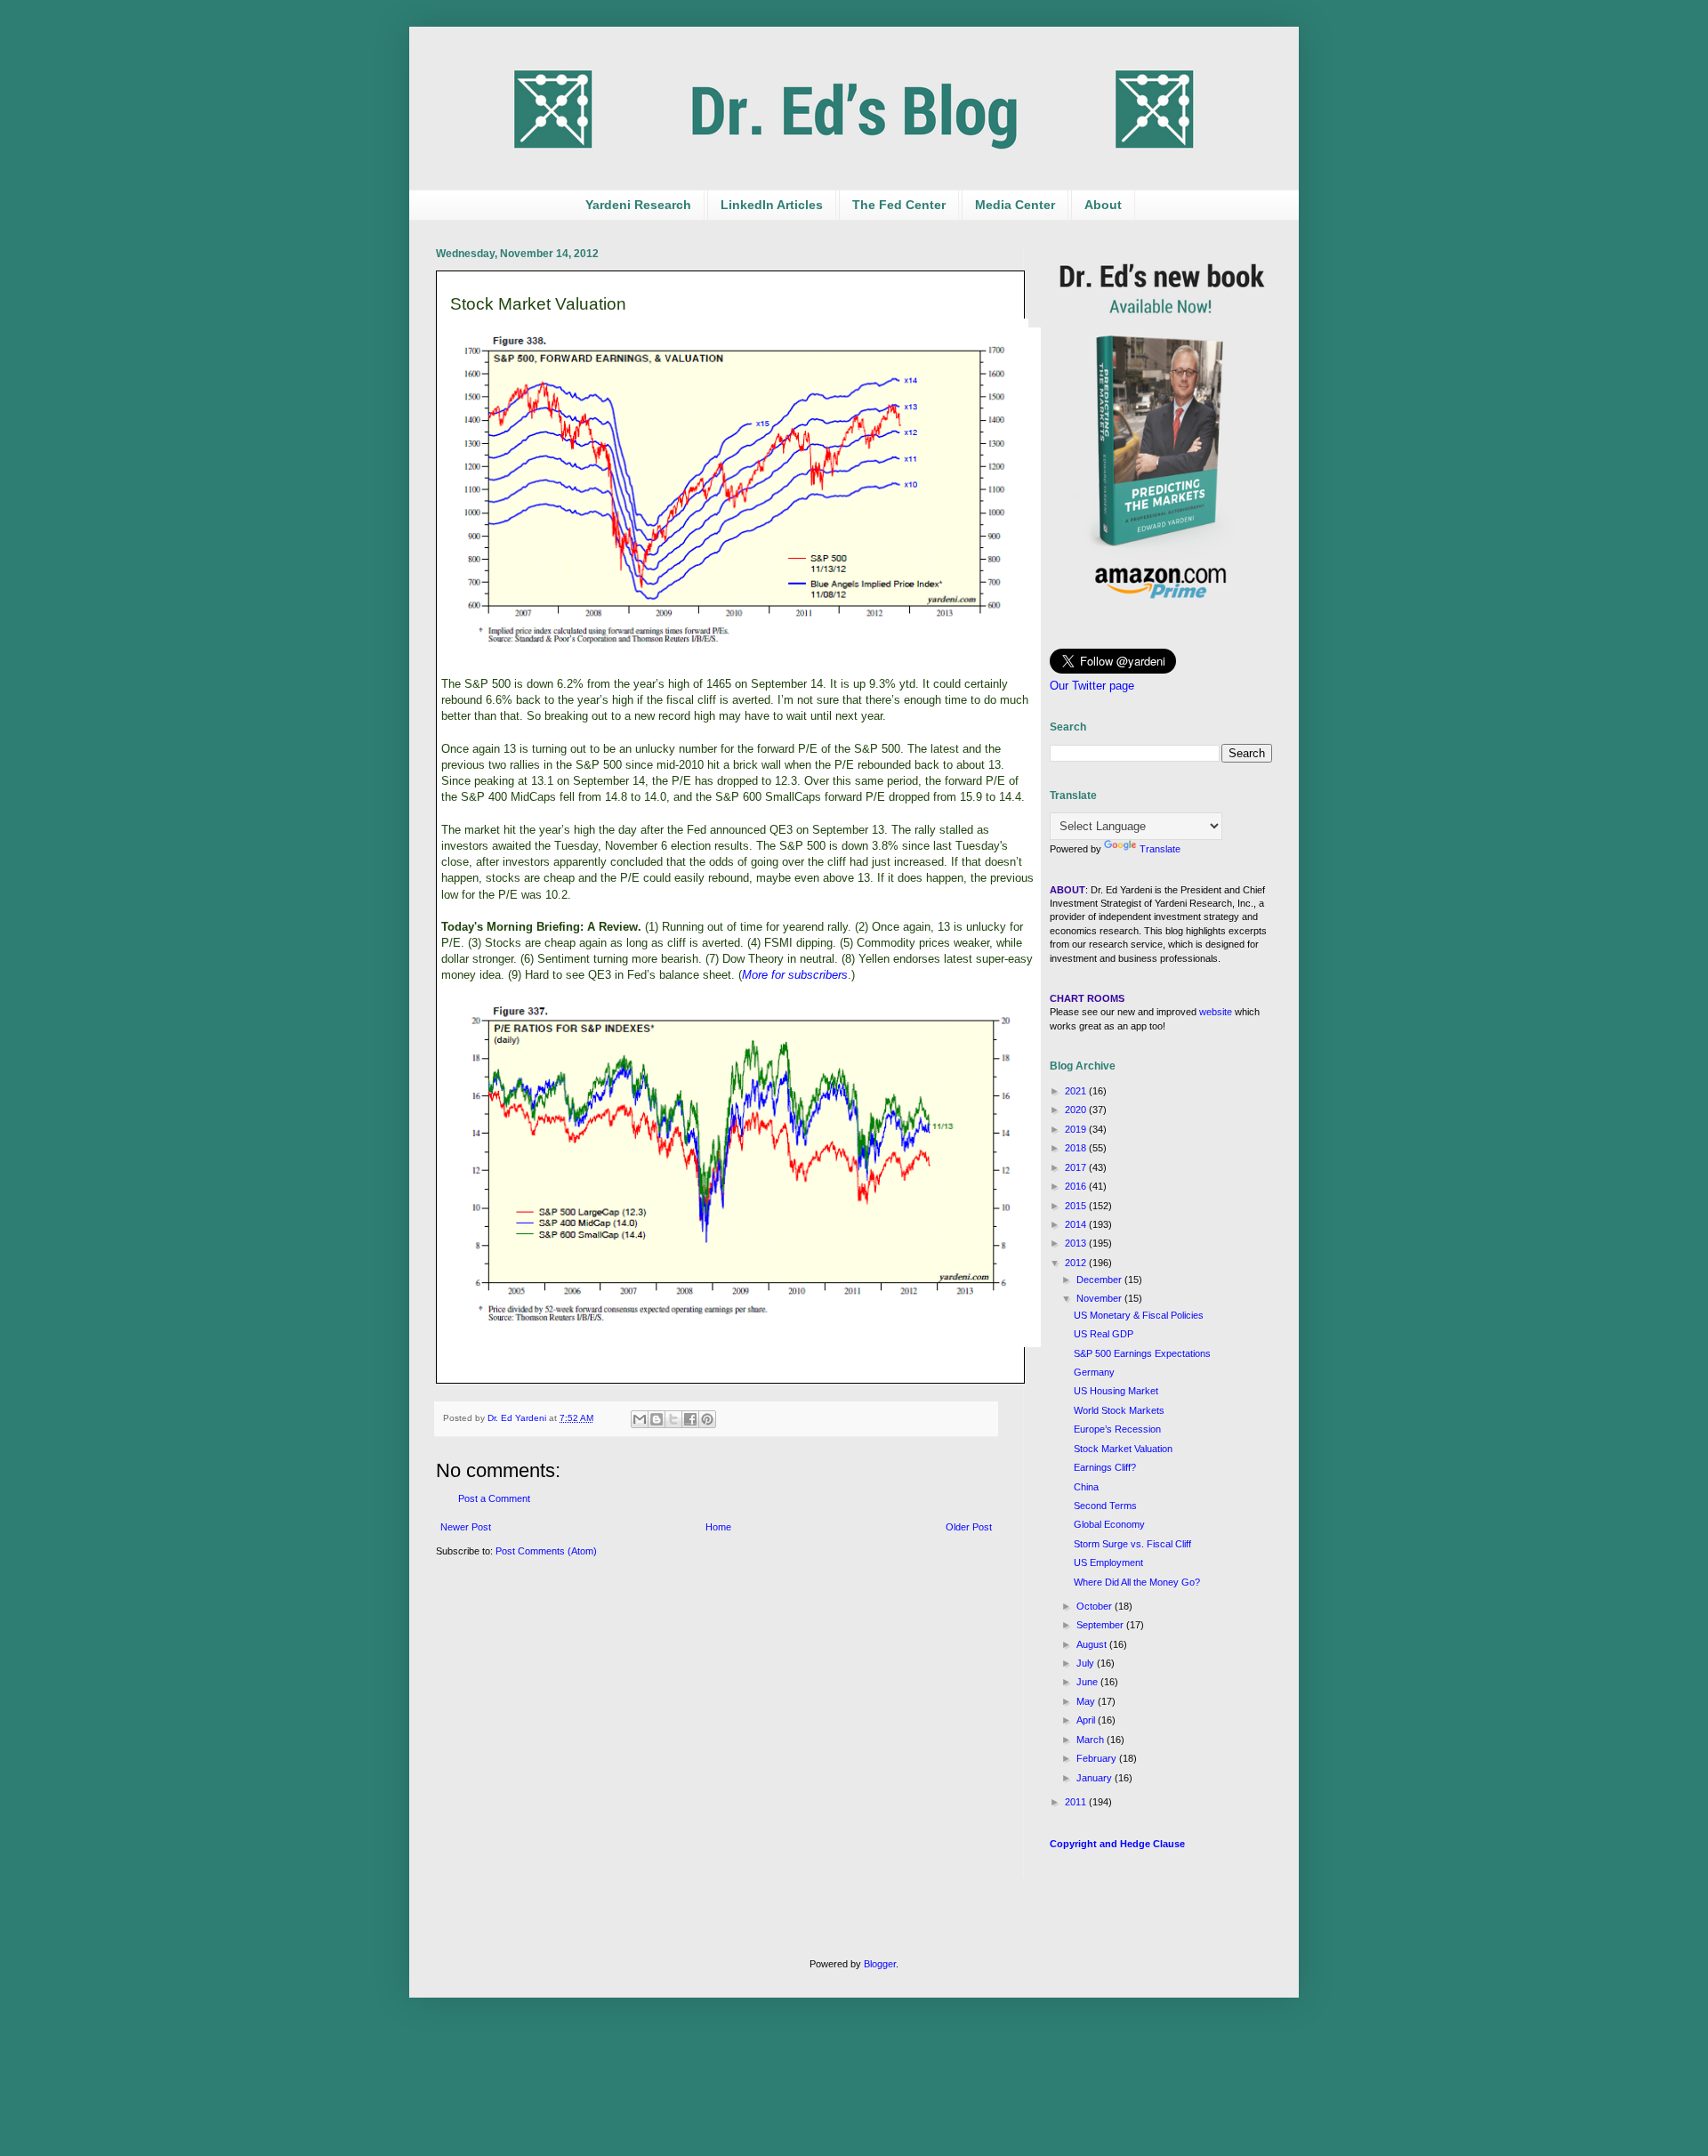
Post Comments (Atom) (546, 1551)
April (1087, 1720)
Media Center (1015, 205)
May (1087, 1701)
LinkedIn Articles (772, 205)
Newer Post (466, 1527)
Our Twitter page (1092, 686)
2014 (1077, 1224)
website (1216, 1012)
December (1100, 1280)
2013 (1077, 1243)
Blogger (880, 1964)
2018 (1077, 1148)
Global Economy (1109, 1524)
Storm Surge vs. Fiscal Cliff (1132, 1544)
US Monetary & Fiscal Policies (1139, 1315)
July (1087, 1663)
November (1100, 1298)
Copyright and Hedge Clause (1117, 1844)
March (1092, 1740)
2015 (1077, 1206)
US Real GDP (1104, 1334)
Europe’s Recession (1117, 1429)
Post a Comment (494, 1498)
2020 (1077, 1110)
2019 (1077, 1129)
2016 (1077, 1186)
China (1086, 1487)
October (1096, 1606)
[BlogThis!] (657, 1419)
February (1098, 1758)
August (1093, 1644)
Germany (1094, 1372)
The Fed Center (899, 205)
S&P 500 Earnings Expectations (1142, 1353)
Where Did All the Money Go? (1137, 1582)
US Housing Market (1116, 1391)
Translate (1160, 849)
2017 (1077, 1167)
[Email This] (640, 1419)
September (1101, 1625)
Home (718, 1527)
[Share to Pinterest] (707, 1419)
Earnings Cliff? (1105, 1467)
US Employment (1108, 1562)
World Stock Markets (1119, 1410)
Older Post (969, 1527)
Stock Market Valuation (1123, 1449)
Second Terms (1105, 1506)
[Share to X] (673, 1419)
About (1103, 205)
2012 (1077, 1263)
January (1096, 1778)
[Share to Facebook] (690, 1419)
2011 (1077, 1802)
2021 (1077, 1091)
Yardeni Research (638, 205)
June (1088, 1682)
